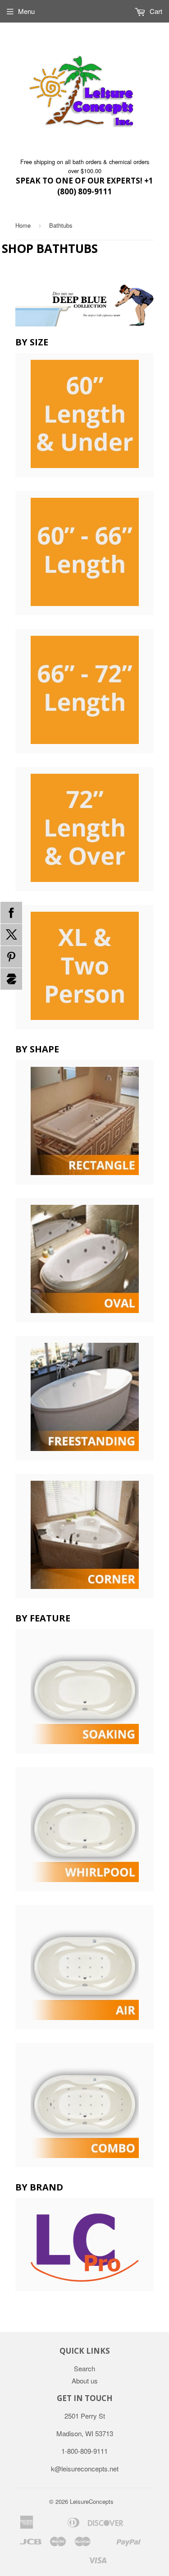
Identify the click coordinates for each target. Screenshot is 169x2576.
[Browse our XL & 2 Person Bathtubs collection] (85, 967)
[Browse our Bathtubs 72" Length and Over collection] (85, 829)
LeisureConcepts (92, 2501)
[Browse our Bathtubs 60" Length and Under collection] (85, 415)
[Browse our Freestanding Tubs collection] (85, 1398)
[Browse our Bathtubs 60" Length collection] (85, 553)
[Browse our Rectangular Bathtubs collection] (85, 1122)
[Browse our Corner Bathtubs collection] (85, 1536)
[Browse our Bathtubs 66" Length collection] (85, 691)
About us (85, 2381)
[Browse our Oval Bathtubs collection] (85, 1260)
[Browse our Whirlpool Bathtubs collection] (85, 1829)
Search (84, 2368)
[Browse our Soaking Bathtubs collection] (85, 1691)
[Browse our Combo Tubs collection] (85, 2105)
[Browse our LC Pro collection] (85, 2245)
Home (23, 225)
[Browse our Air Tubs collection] (85, 1967)
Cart (155, 11)
